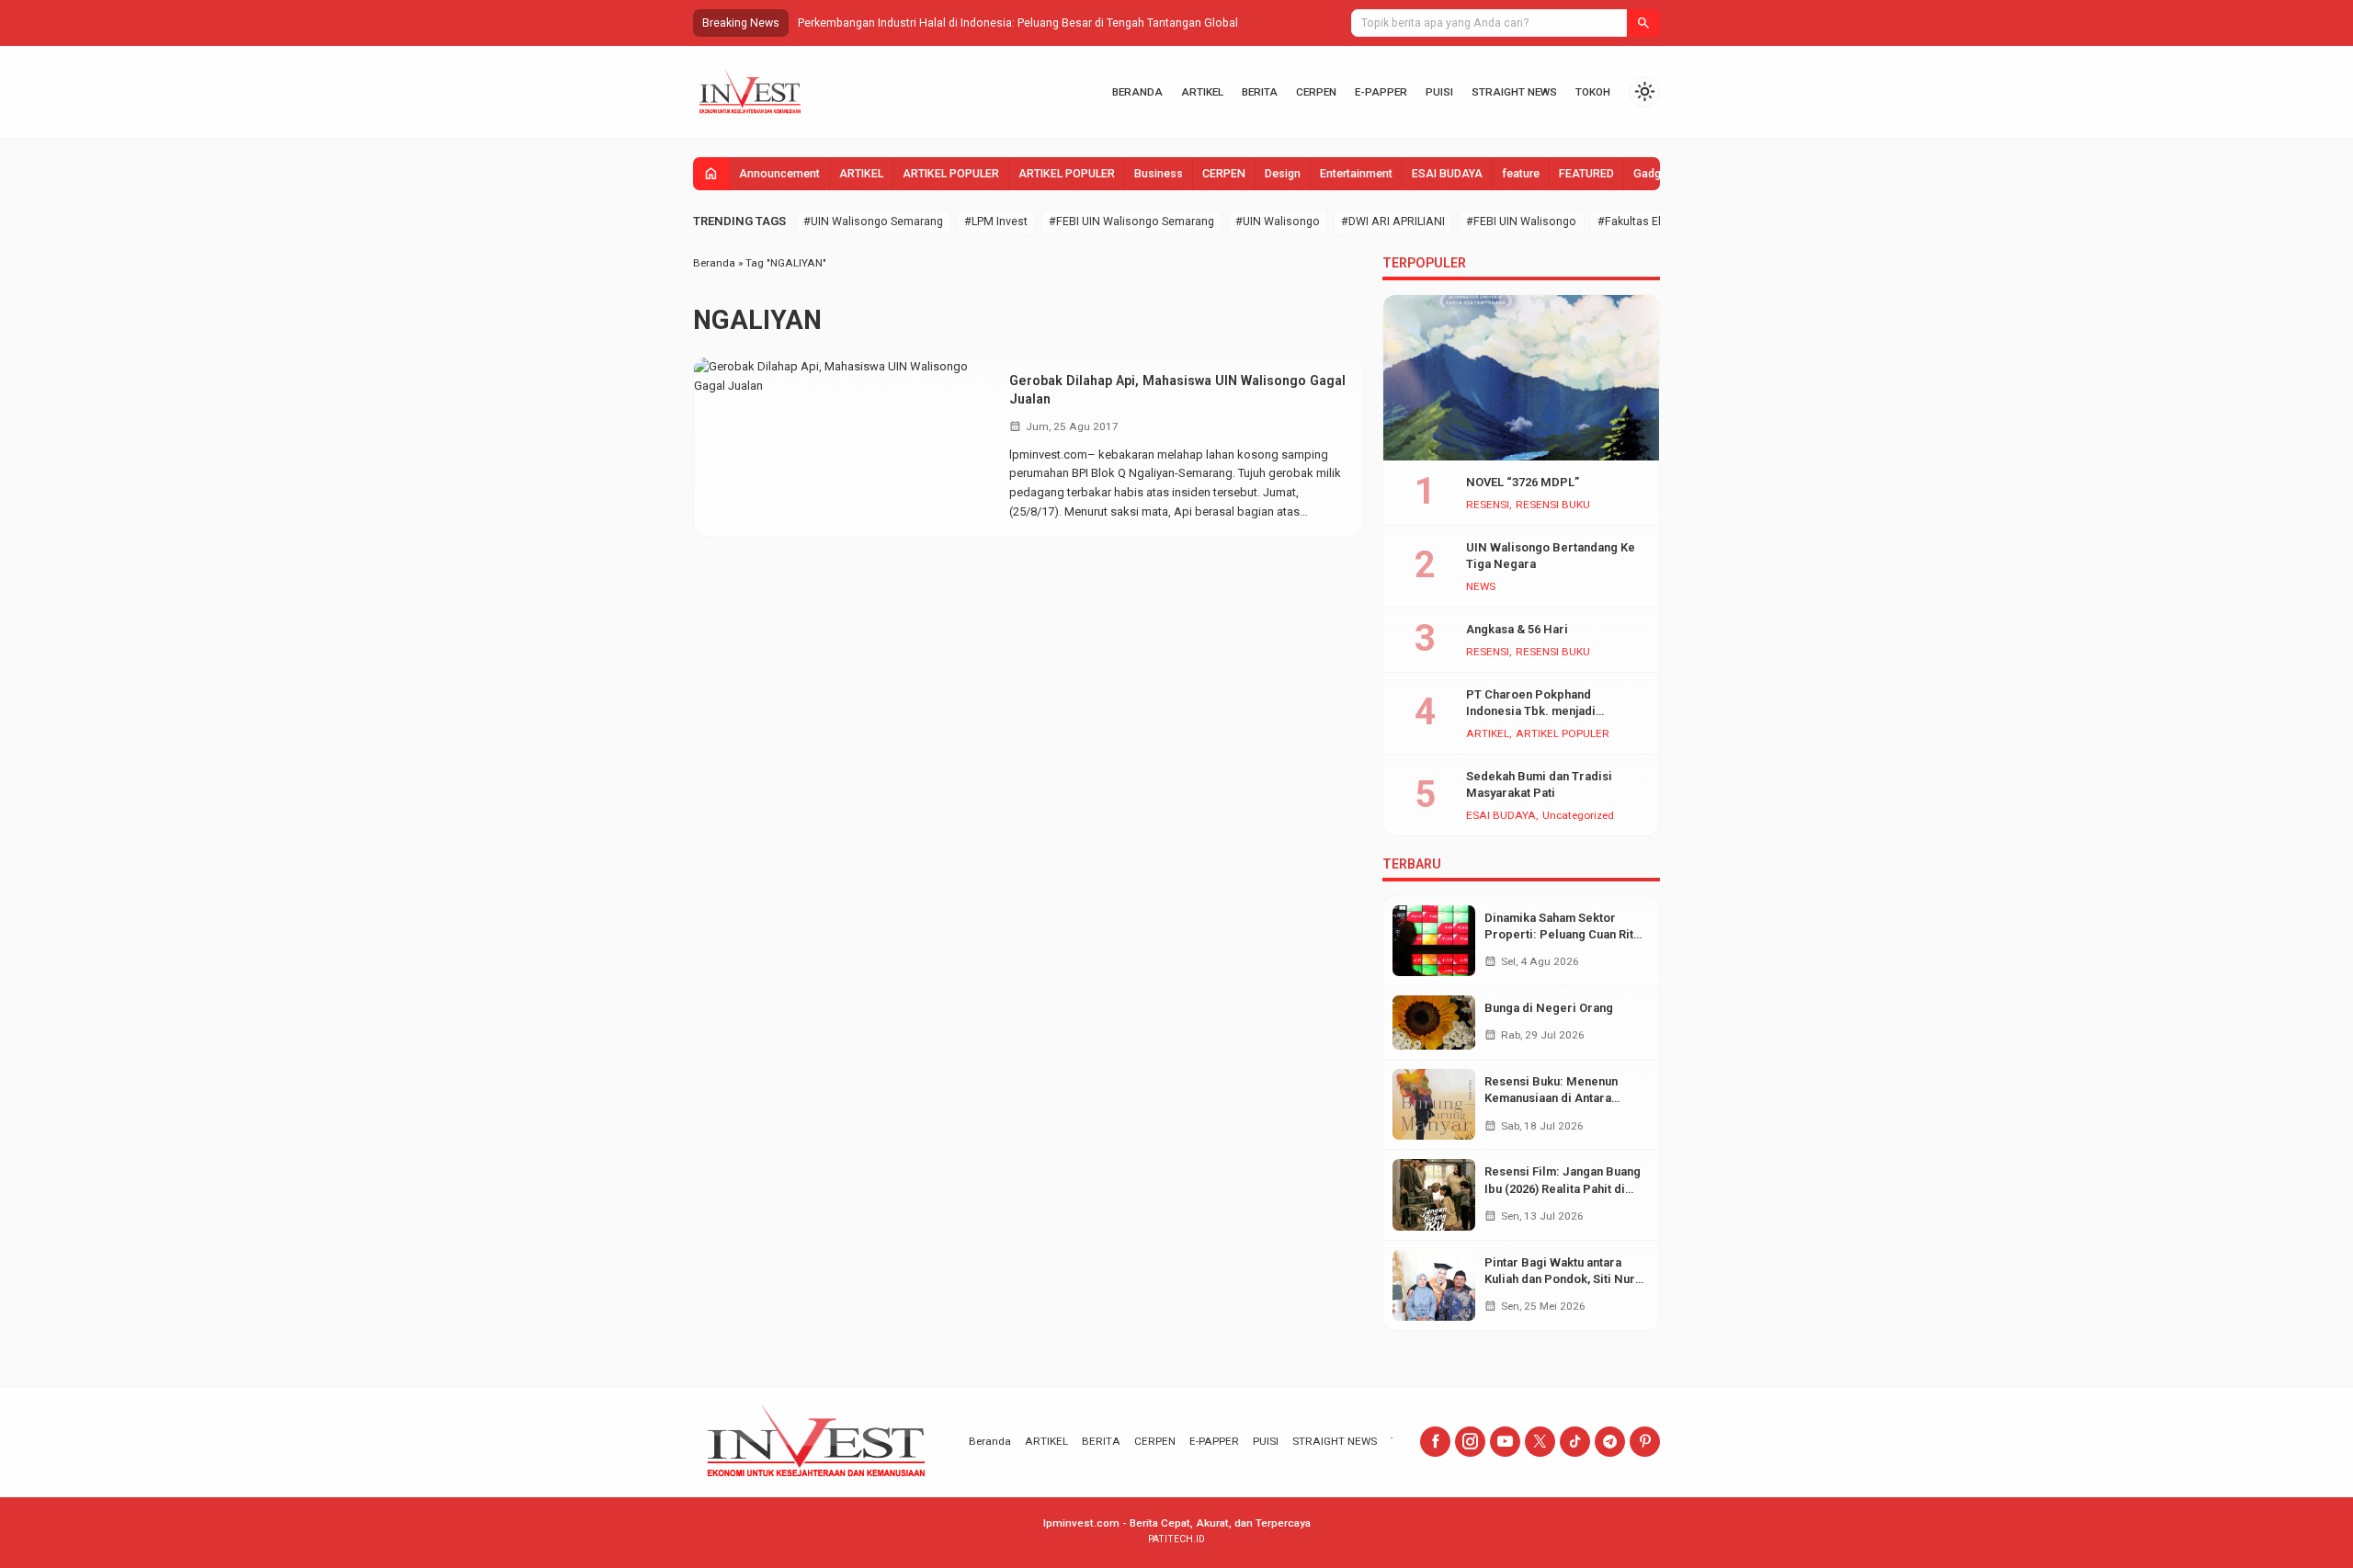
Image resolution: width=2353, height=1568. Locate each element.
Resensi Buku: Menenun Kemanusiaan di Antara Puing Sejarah (1551, 1098)
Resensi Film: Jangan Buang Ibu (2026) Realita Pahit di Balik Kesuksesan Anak (1563, 1188)
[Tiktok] (1575, 1442)
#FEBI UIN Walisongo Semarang (1131, 222)
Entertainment (1356, 174)
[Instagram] (1470, 1442)
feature (1521, 174)
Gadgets (1655, 174)
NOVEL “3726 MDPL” (1523, 482)
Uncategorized (1578, 816)
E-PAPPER (1381, 92)
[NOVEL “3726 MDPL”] (1521, 378)
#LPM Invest (996, 222)
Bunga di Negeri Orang (1549, 1008)
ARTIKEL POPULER (951, 174)
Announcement (779, 174)
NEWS (1481, 587)
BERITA (1260, 92)
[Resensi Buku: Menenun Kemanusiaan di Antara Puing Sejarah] (1434, 1104)
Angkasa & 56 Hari (1517, 629)
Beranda (1137, 92)
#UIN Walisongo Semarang (873, 222)
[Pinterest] (1645, 1442)
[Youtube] (1505, 1442)
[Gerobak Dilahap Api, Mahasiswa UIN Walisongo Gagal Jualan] (845, 447)
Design (1283, 174)
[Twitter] (1540, 1442)
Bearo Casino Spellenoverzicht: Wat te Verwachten (929, 23)
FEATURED (1586, 174)
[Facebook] (1435, 1442)
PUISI (1439, 92)
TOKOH (1593, 92)
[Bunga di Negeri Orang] (1434, 1023)
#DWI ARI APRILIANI (1393, 222)
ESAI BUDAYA (1447, 174)
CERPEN (1316, 92)
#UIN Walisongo (1278, 222)
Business (1159, 174)
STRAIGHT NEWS (1514, 92)
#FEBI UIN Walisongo (1521, 222)
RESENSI (1488, 506)
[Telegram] (1610, 1442)
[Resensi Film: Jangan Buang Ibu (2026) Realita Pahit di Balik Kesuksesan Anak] (1434, 1194)
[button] (1643, 23)
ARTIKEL (1202, 92)
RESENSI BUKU (1553, 506)
